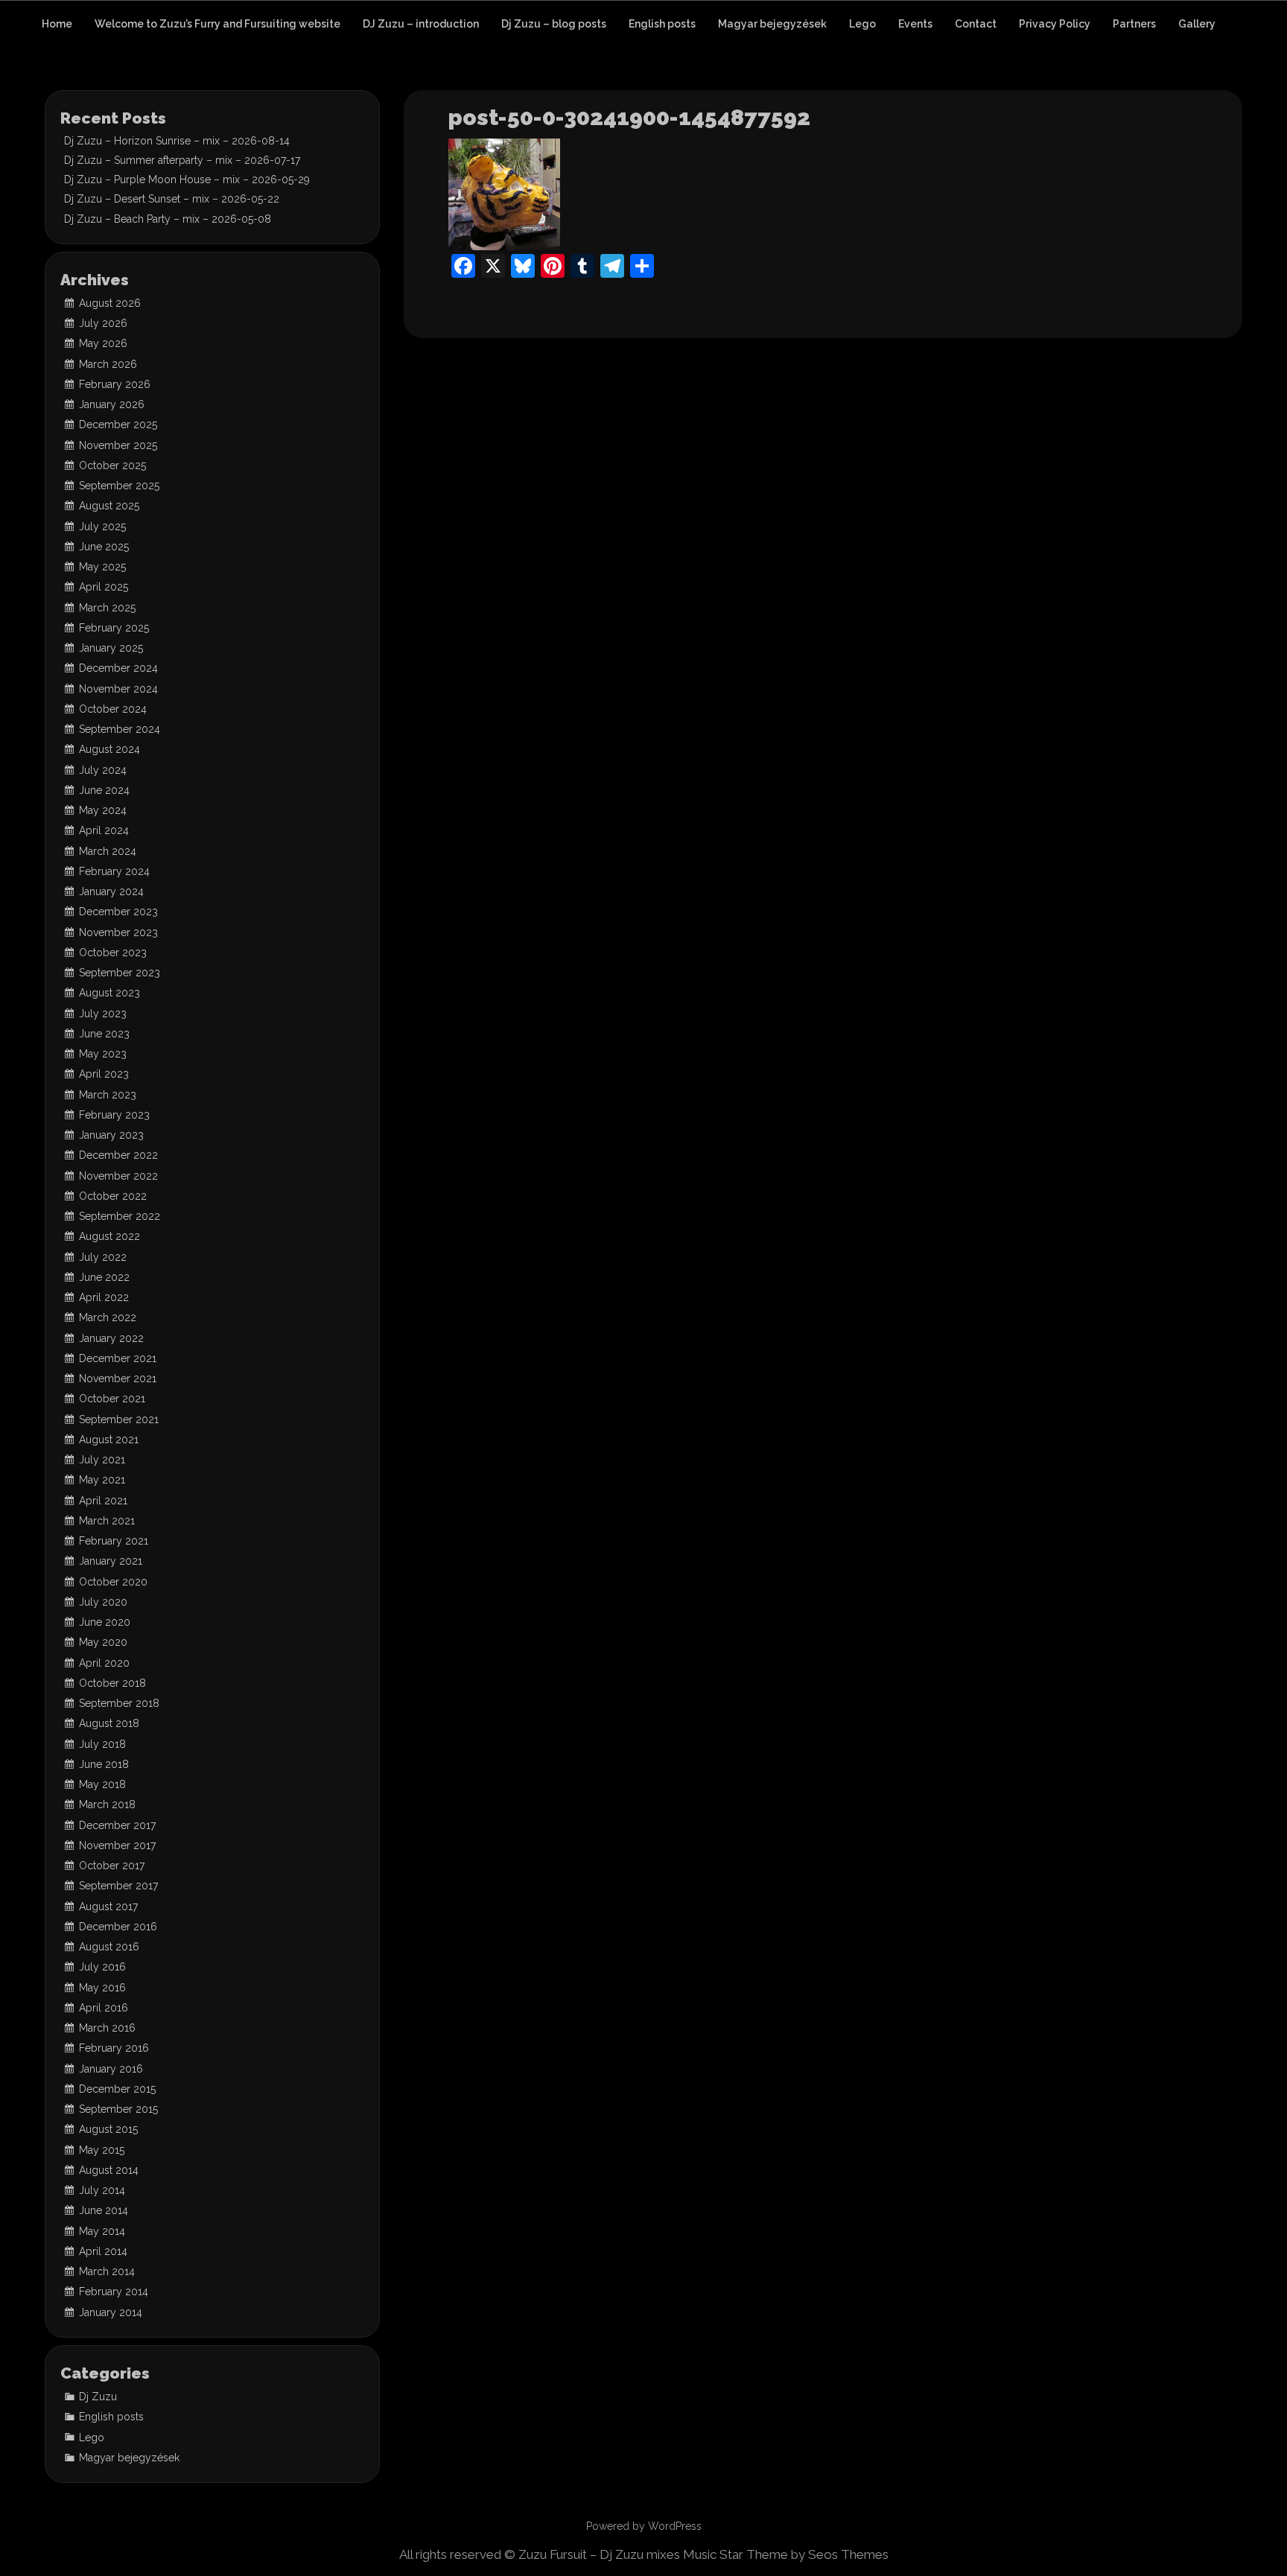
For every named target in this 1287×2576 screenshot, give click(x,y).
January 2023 (111, 1135)
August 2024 (109, 749)
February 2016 (114, 2048)
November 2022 (118, 1176)
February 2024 (114, 871)
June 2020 (105, 1622)
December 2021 (118, 1358)
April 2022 (104, 1297)
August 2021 (109, 1440)
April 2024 (104, 830)
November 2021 (118, 1378)
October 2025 (112, 465)
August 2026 (110, 303)
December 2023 (118, 912)
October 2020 (113, 1582)
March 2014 (107, 2271)
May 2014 (102, 2231)
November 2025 (118, 445)
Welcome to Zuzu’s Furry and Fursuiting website (217, 24)
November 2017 (117, 1845)
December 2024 (118, 668)
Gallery (1197, 24)
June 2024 (104, 790)
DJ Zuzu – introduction (421, 24)
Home (57, 24)
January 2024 (111, 891)
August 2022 (109, 1236)
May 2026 (103, 343)
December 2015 (117, 2089)
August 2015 (108, 2129)
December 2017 (117, 1825)
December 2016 (118, 1927)
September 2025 (119, 486)
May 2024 (103, 810)
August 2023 (109, 993)
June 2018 (104, 1764)
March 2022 (108, 1317)
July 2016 (102, 1967)
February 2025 (114, 628)
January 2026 (112, 404)
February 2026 (115, 384)
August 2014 (109, 2170)
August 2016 (109, 1947)
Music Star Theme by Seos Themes (786, 2554)
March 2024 (108, 851)
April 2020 (104, 1663)
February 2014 (114, 2292)
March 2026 (108, 364)
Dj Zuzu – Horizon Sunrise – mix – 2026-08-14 (177, 141)
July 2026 (103, 323)
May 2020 (103, 1642)
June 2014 (104, 2210)
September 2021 (119, 1419)
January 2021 (111, 1561)
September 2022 (120, 1216)
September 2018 (119, 1703)
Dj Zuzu (98, 2397)
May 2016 (102, 1988)
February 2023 (114, 1115)
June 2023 (104, 1034)
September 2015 (118, 2109)
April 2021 (103, 1501)
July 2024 (103, 770)
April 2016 (104, 2008)
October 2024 (113, 709)
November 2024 (118, 689)
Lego (862, 24)
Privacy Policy (1055, 24)
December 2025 (118, 424)
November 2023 (118, 932)
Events (915, 24)
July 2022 (103, 1257)
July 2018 (102, 1744)
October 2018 (112, 1683)
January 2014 (111, 2312)
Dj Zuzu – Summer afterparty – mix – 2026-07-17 (182, 160)
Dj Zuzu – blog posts (554, 24)
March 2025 (107, 608)
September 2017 (118, 1886)
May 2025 (102, 567)
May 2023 (103, 1054)
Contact (976, 24)
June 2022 (104, 1277)
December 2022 (118, 1155)
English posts (662, 24)
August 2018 (109, 1723)
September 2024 (120, 729)
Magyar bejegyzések (772, 24)
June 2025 (104, 547)
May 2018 (102, 1784)
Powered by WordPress (644, 2526)
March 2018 (107, 1804)
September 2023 (120, 973)
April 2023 (104, 1074)
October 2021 (112, 1399)
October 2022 (113, 1196)
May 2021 (102, 1480)
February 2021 (114, 1541)
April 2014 (103, 2251)
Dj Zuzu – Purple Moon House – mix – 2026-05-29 (187, 179)
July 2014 (102, 2190)
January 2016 (111, 2069)
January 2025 (111, 648)
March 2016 (107, 2028)
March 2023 (108, 1095)
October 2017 (112, 1866)
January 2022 (111, 1338)
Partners (1134, 24)
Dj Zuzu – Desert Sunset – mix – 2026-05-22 (172, 199)
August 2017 (108, 1906)
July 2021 (102, 1460)
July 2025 (102, 527)
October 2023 (113, 953)
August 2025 (109, 506)
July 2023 (103, 1014)
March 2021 (107, 1521)
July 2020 (103, 1602)
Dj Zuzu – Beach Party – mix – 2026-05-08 (168, 219)
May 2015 (102, 2150)
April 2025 (104, 587)
